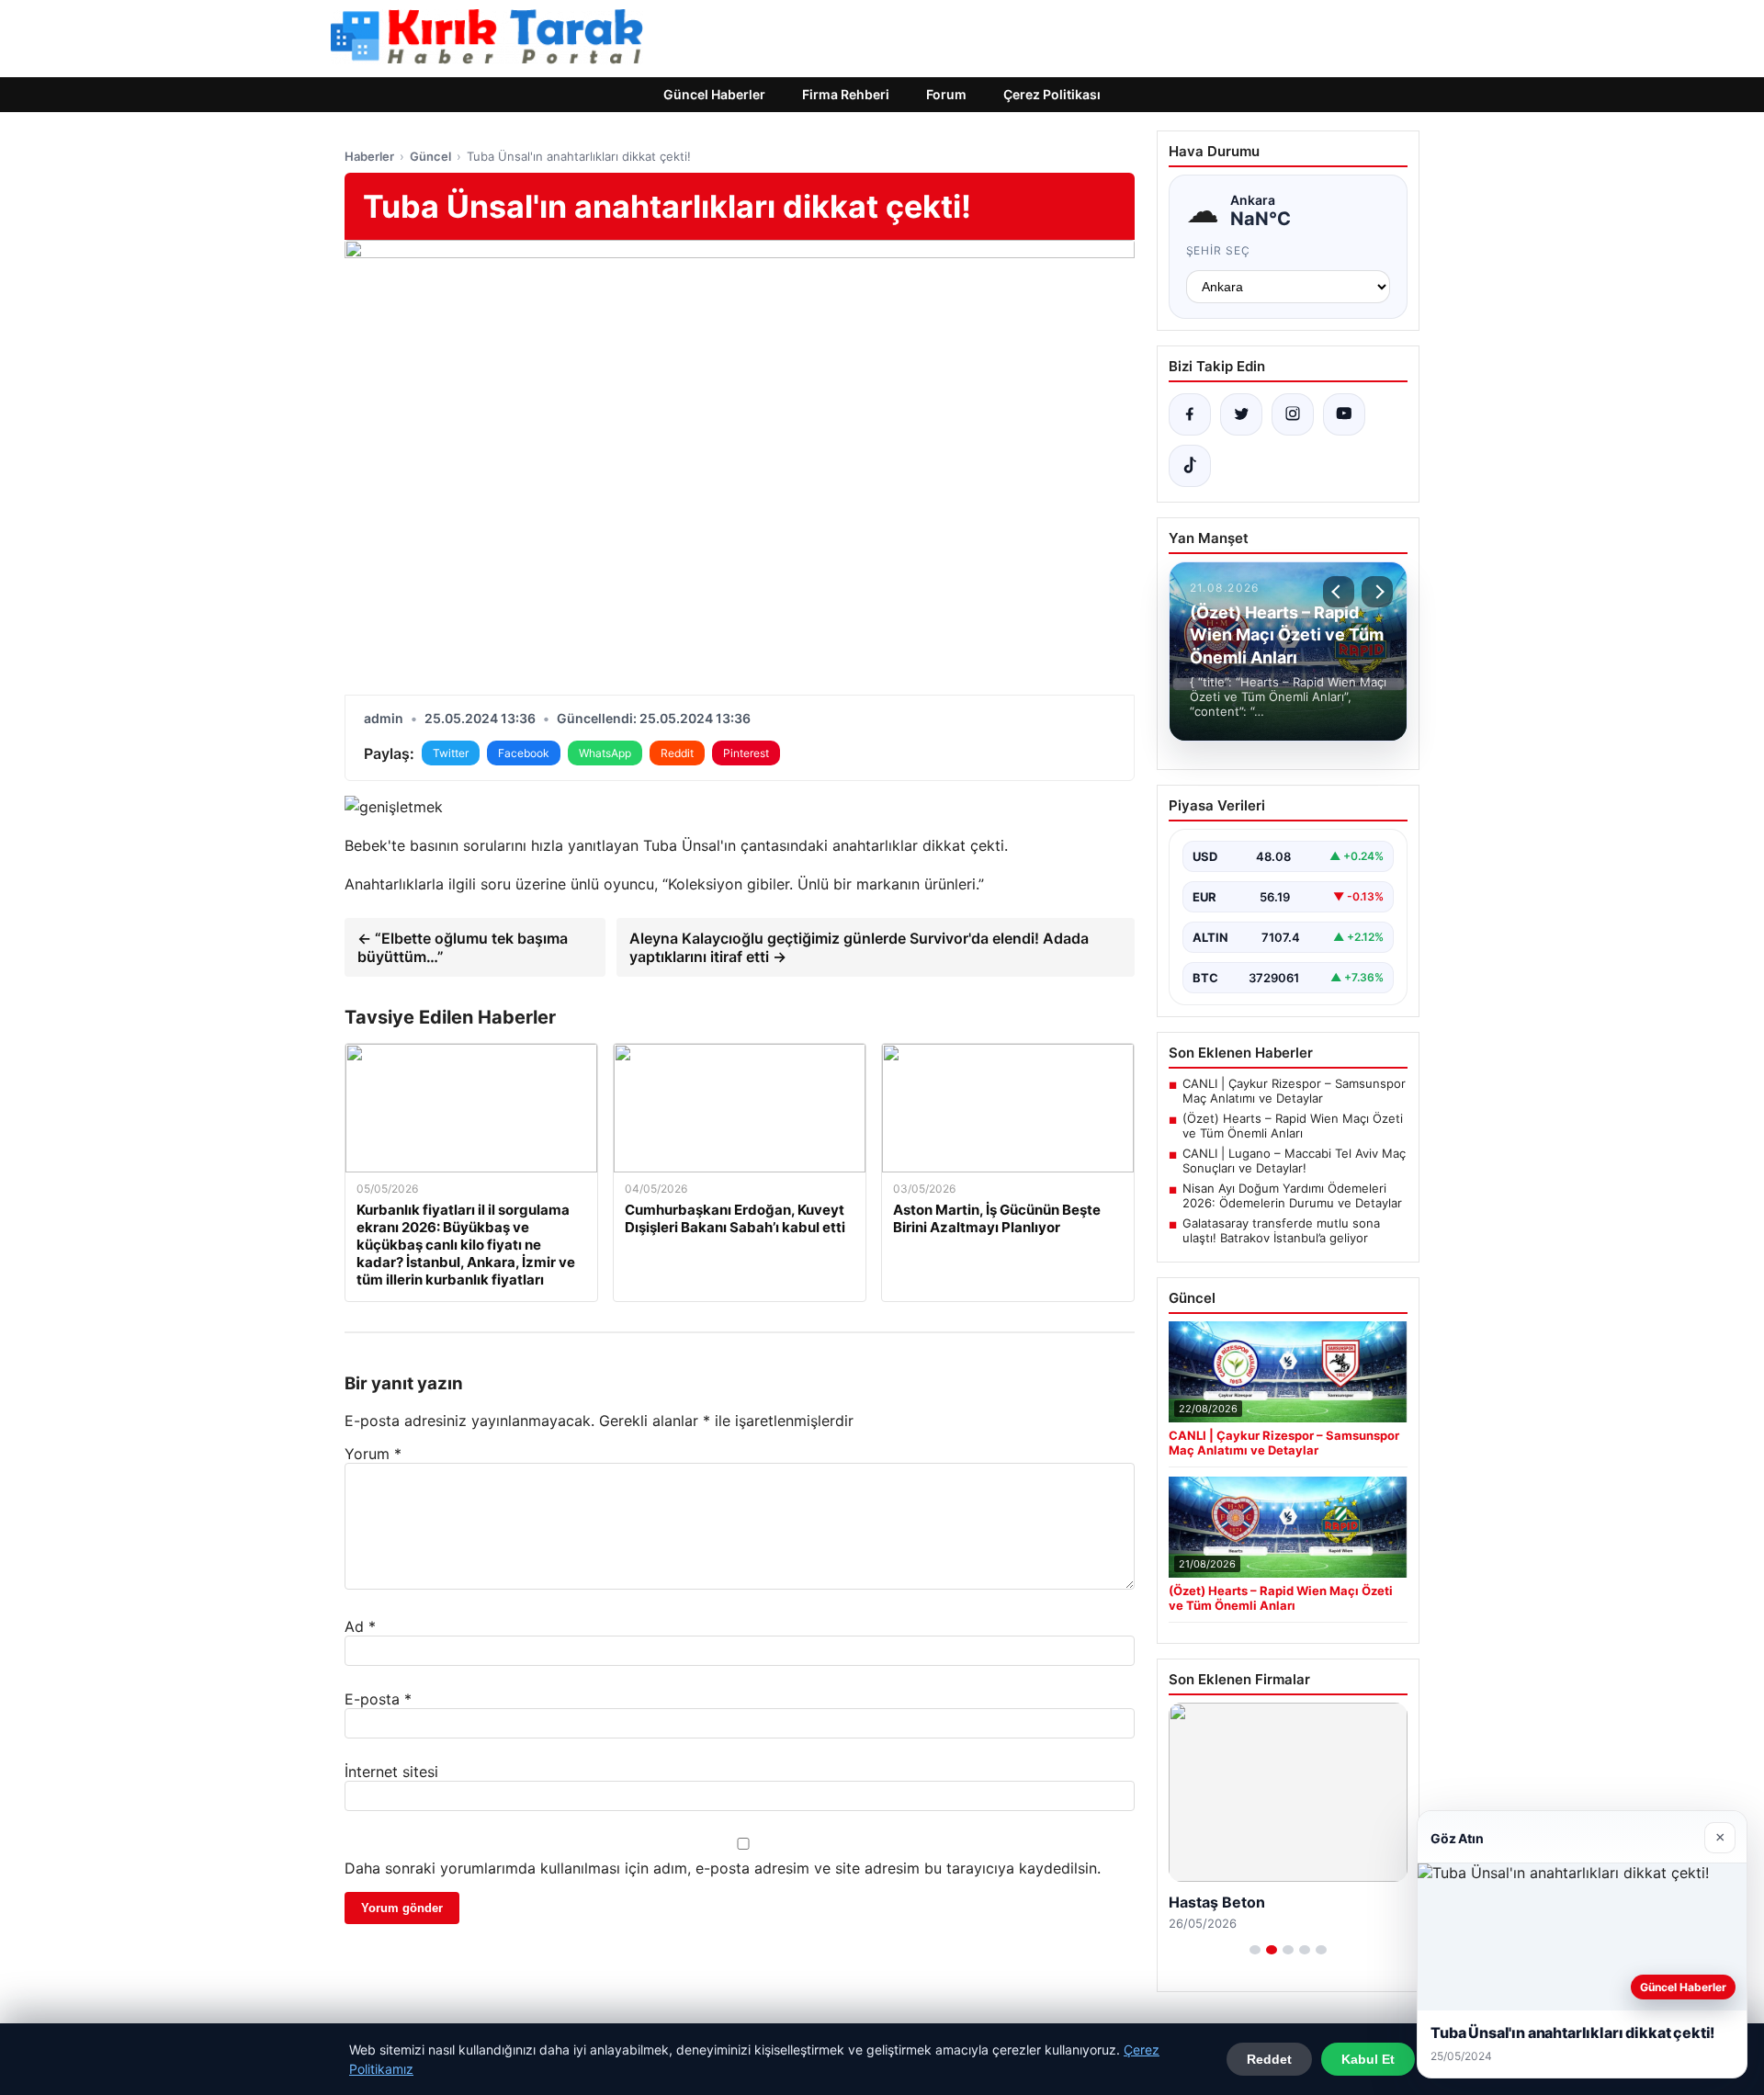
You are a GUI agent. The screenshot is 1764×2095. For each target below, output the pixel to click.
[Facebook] (1190, 414)
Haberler (369, 156)
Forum (946, 94)
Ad (360, 1626)
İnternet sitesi (391, 1772)
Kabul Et (1368, 2059)
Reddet (1269, 2059)
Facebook (524, 753)
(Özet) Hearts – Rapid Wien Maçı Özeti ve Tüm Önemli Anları (1293, 1126)
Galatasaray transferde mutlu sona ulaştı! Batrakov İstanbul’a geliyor (1281, 1230)
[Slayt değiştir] (1255, 1950)
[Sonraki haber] (1377, 592)
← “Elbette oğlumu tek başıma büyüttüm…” (463, 947)
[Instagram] (1293, 414)
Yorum (373, 1454)
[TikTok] (1190, 466)
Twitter (451, 753)
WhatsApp (605, 753)
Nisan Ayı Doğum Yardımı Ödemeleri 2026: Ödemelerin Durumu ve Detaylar (1292, 1195)
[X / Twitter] (1241, 414)
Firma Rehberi (846, 94)
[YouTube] (1344, 414)
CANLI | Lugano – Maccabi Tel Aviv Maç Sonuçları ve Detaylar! (1294, 1161)
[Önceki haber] (1339, 592)
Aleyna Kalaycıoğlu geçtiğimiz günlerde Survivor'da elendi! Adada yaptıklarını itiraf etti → (859, 947)
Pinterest (746, 753)
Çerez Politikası (1052, 94)
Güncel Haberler (714, 94)
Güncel (430, 156)
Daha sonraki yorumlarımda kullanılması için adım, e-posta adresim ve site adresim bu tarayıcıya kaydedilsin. (723, 1868)
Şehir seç (1219, 250)
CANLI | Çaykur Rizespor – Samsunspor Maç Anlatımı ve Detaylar (1294, 1091)
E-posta (378, 1699)
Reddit (677, 753)
